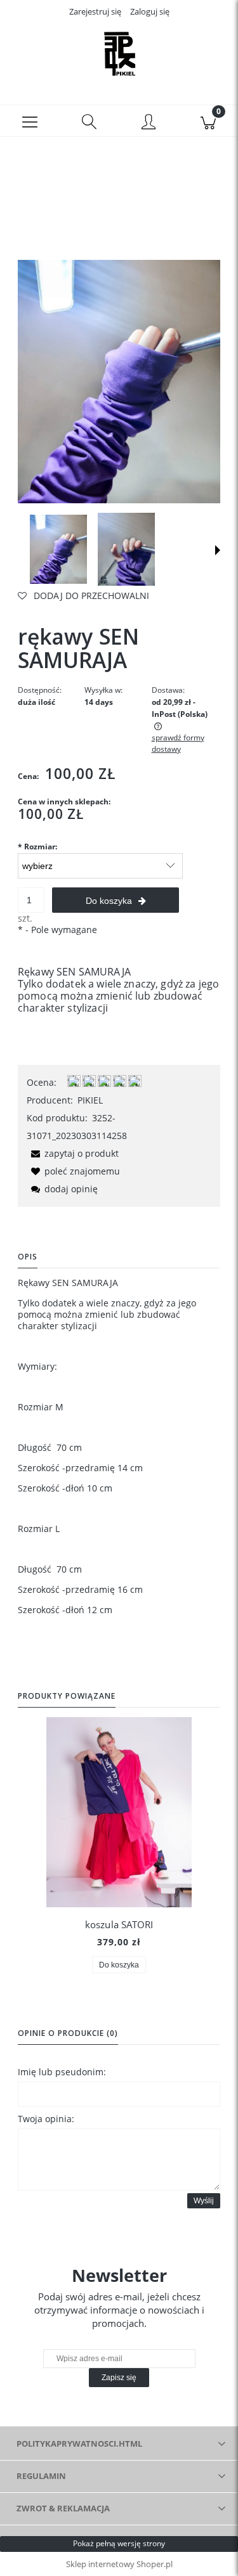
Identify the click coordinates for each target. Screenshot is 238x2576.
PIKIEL (90, 1100)
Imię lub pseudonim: (62, 2072)
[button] (30, 121)
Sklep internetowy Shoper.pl (119, 2564)
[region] (119, 189)
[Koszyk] (208, 121)
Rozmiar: (37, 847)
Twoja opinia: (46, 2119)
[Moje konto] (149, 123)
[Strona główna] (119, 53)
